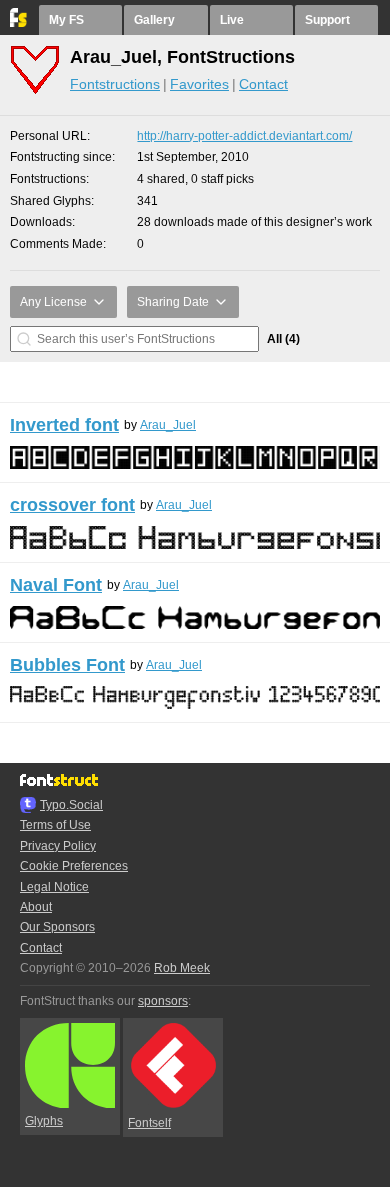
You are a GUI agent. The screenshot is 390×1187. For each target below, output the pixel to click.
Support (327, 20)
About (36, 907)
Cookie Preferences (74, 866)
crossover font (72, 505)
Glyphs (44, 1121)
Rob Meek (182, 968)
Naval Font (56, 585)
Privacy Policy (58, 846)
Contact (263, 84)
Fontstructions (115, 84)
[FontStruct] (19, 23)
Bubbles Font (67, 665)
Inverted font (64, 425)
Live (232, 20)
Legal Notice (54, 887)
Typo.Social (71, 805)
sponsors (163, 1001)
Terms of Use (55, 825)
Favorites (199, 84)
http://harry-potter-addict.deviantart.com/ (244, 136)
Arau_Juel (168, 425)
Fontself (149, 1123)
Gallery (154, 20)
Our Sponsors (57, 927)
